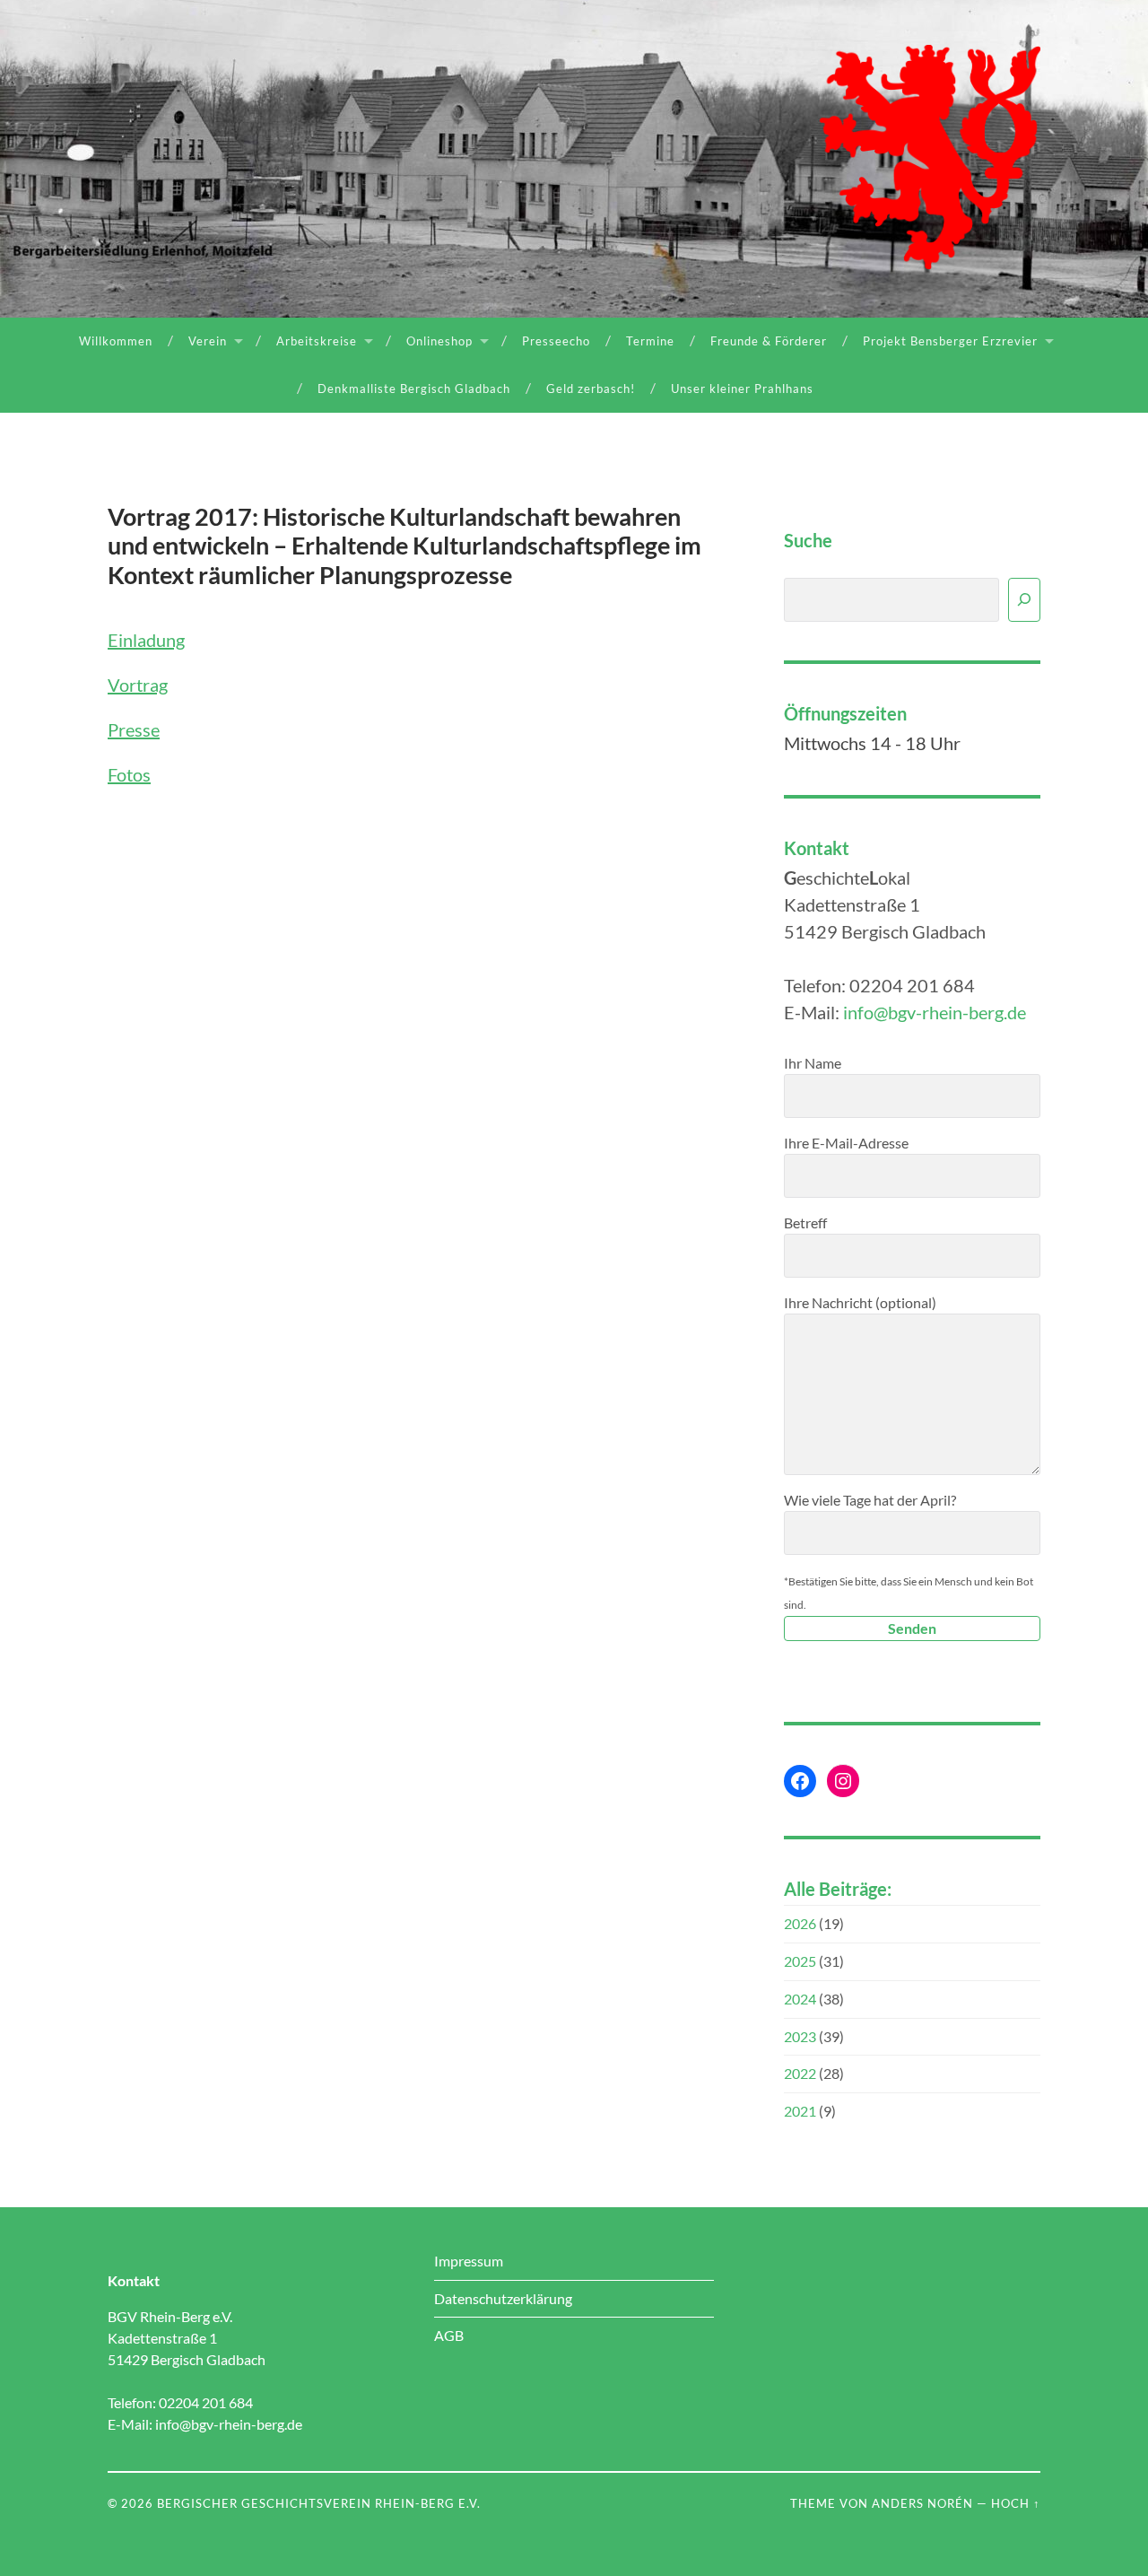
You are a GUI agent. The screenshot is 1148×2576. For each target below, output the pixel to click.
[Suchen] (1024, 600)
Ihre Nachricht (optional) (860, 1302)
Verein (208, 341)
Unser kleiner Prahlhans (742, 389)
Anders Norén (922, 2503)
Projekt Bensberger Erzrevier (950, 341)
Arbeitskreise (317, 341)
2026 (800, 1923)
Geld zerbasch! (591, 389)
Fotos (129, 774)
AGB (449, 2335)
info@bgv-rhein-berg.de (935, 1012)
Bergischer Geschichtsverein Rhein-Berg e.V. (319, 2503)
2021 (800, 2111)
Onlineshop (439, 341)
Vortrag (138, 685)
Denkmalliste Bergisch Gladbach (414, 389)
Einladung (146, 640)
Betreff (805, 1223)
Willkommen (116, 341)
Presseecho (556, 341)
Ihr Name (813, 1063)
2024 (800, 1999)
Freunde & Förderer (769, 341)
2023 (800, 2036)
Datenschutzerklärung (503, 2298)
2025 (800, 1961)
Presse (134, 729)
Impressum (469, 2261)
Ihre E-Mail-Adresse (846, 1143)
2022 (800, 2073)
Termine (650, 341)
